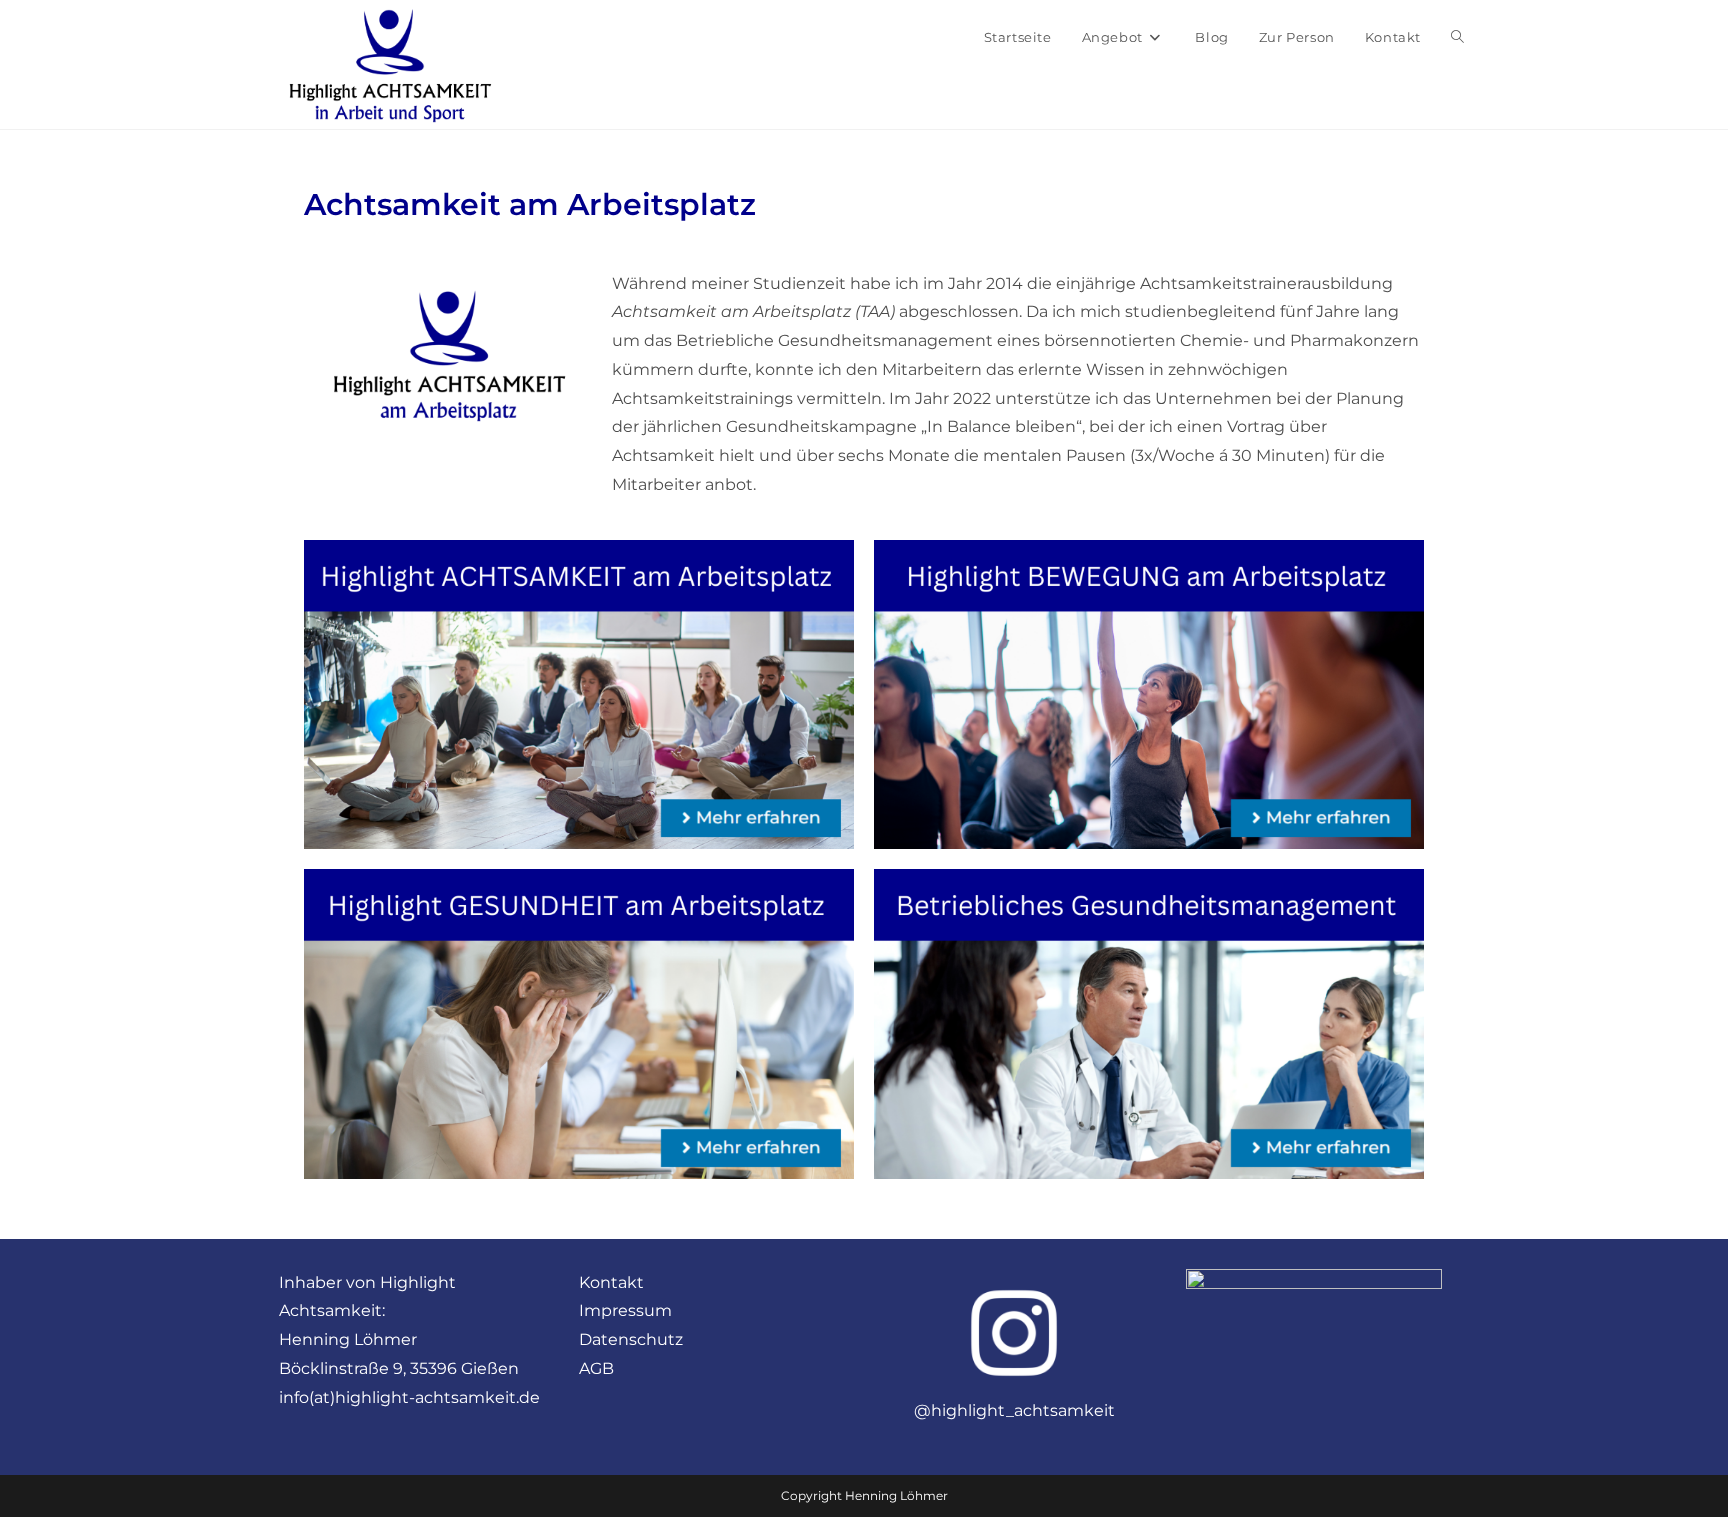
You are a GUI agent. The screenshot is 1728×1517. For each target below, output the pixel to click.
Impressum (625, 1310)
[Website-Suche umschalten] (1457, 37)
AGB (596, 1368)
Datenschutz (631, 1339)
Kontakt (611, 1282)
